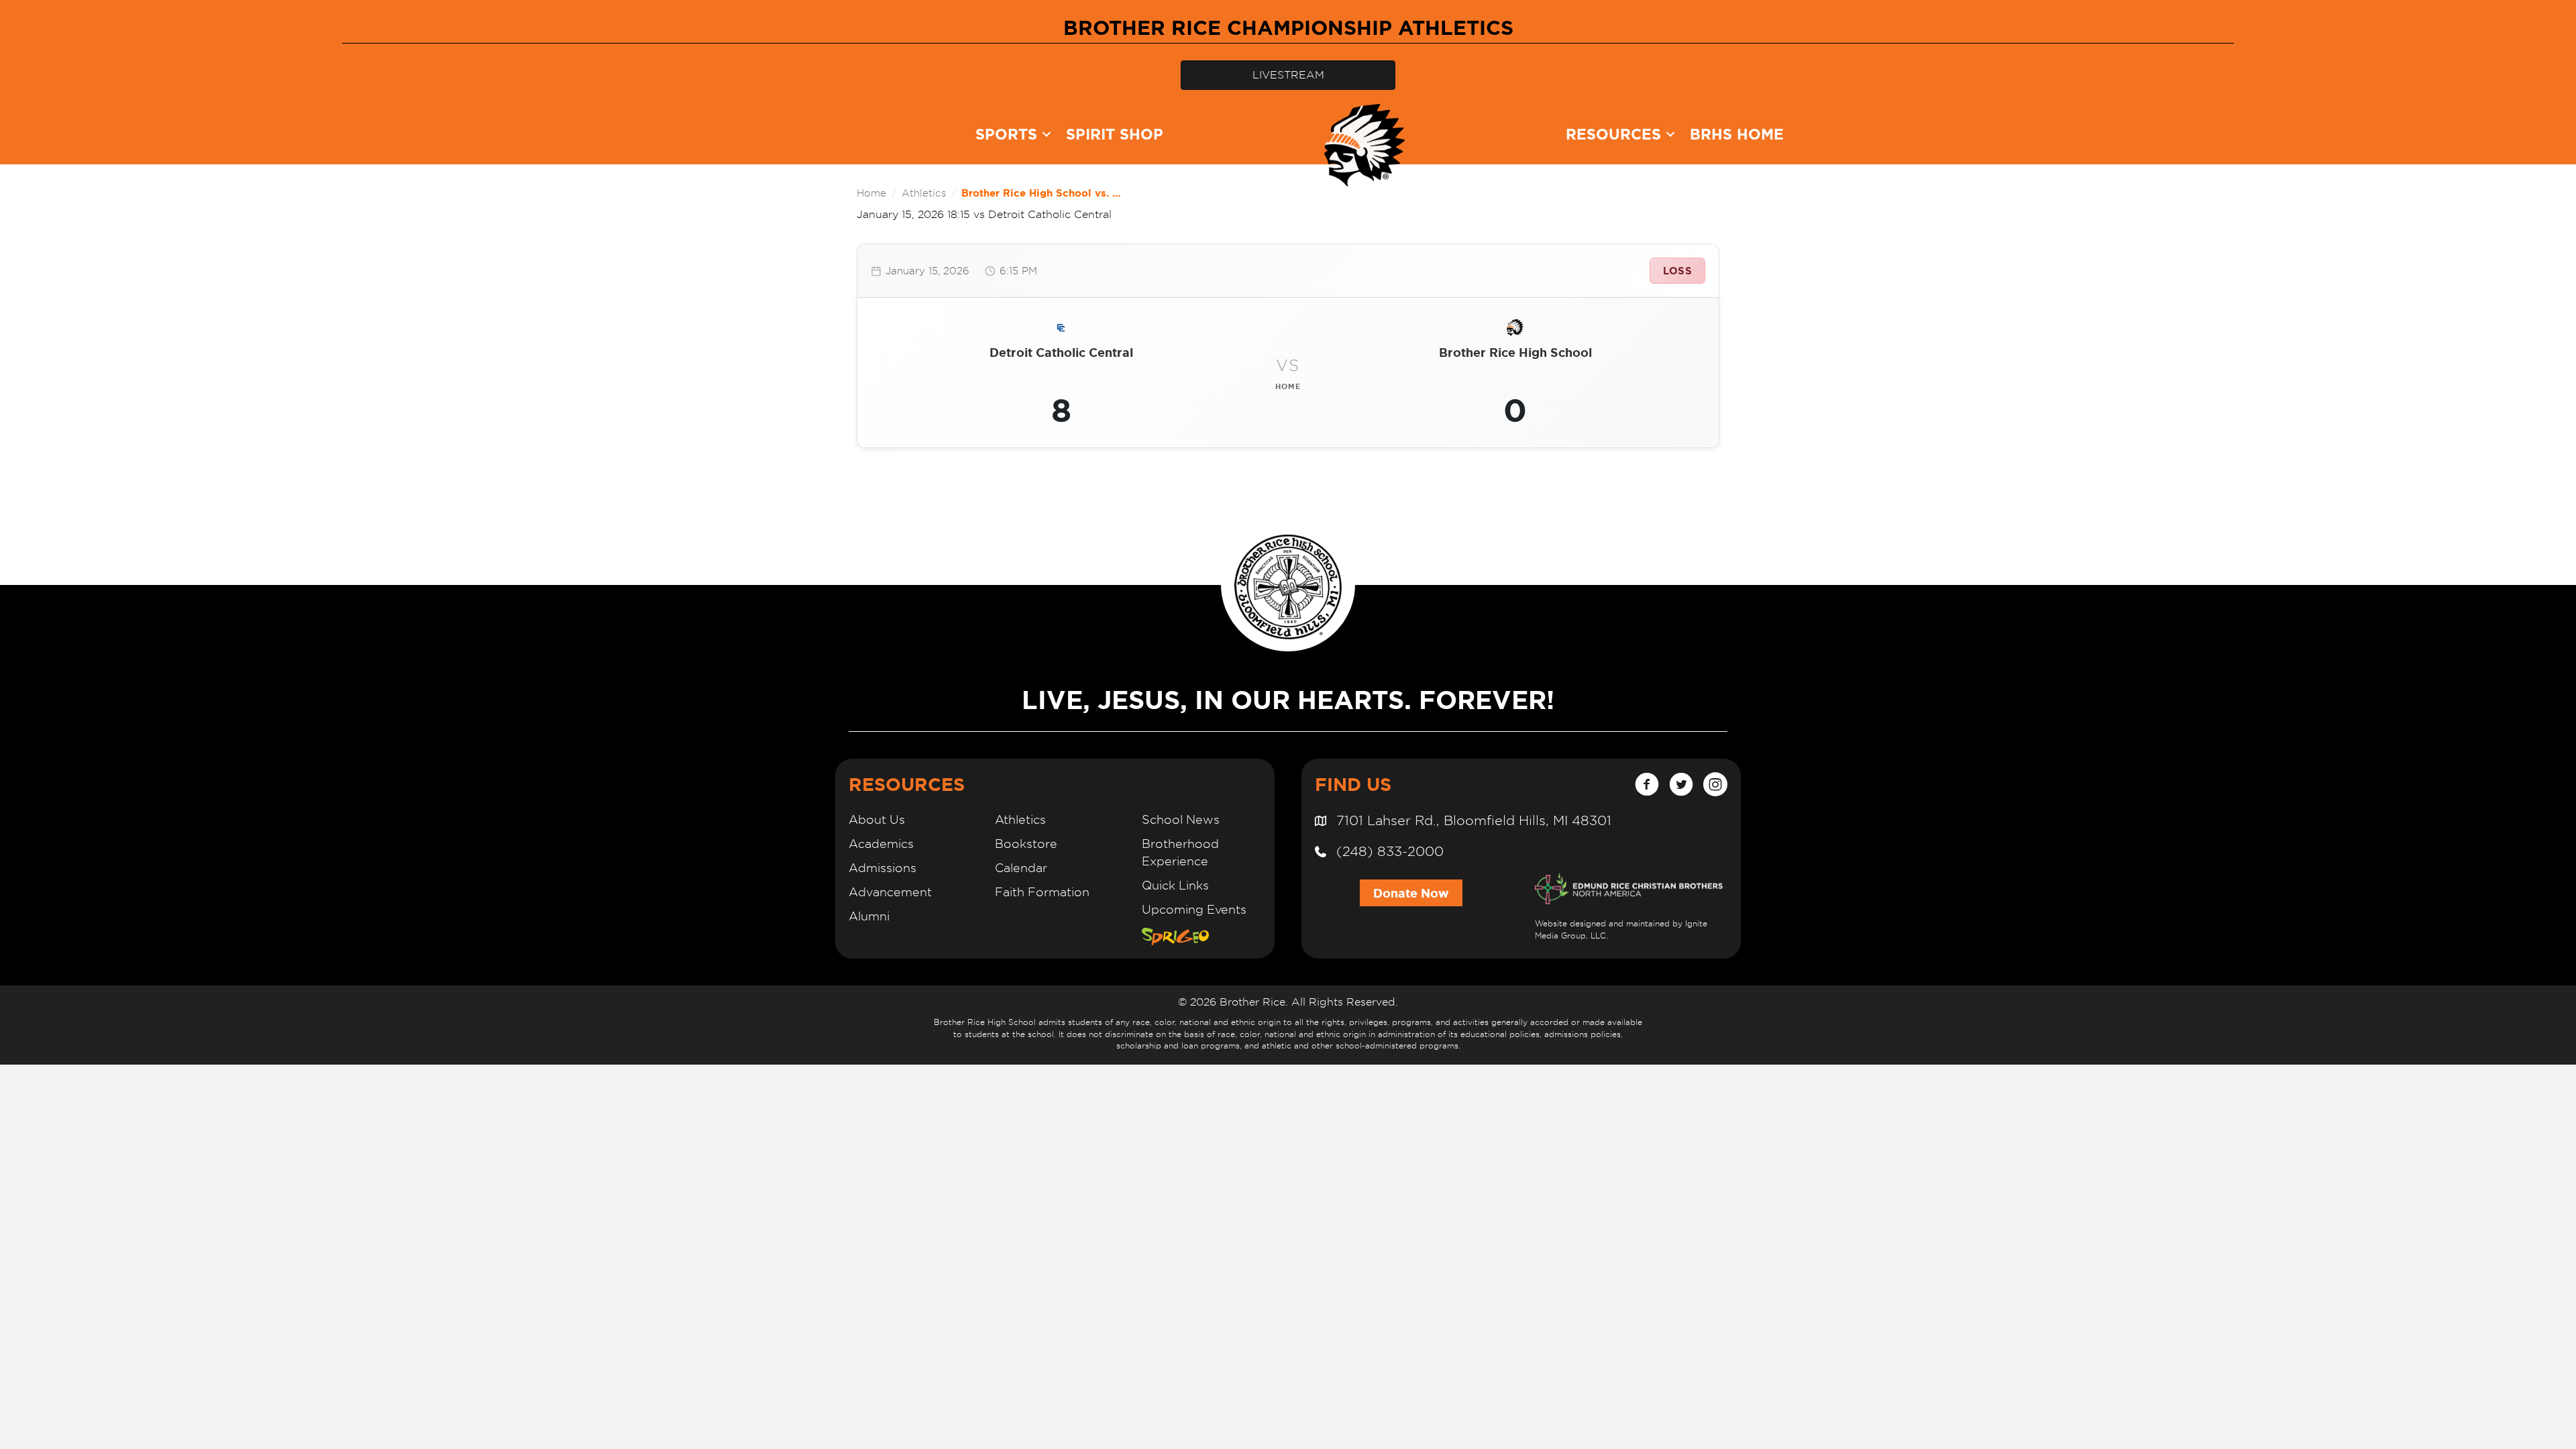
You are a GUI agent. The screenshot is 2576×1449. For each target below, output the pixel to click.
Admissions (882, 868)
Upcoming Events (1194, 909)
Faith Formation (1042, 892)
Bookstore (1026, 844)
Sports (1006, 134)
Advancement (890, 892)
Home (871, 193)
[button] (1046, 134)
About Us (877, 819)
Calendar (1021, 868)
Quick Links (1175, 885)
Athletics (924, 193)
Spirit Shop (1115, 134)
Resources (1613, 134)
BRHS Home (1737, 134)
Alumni (869, 916)
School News (1181, 819)
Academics (881, 844)
